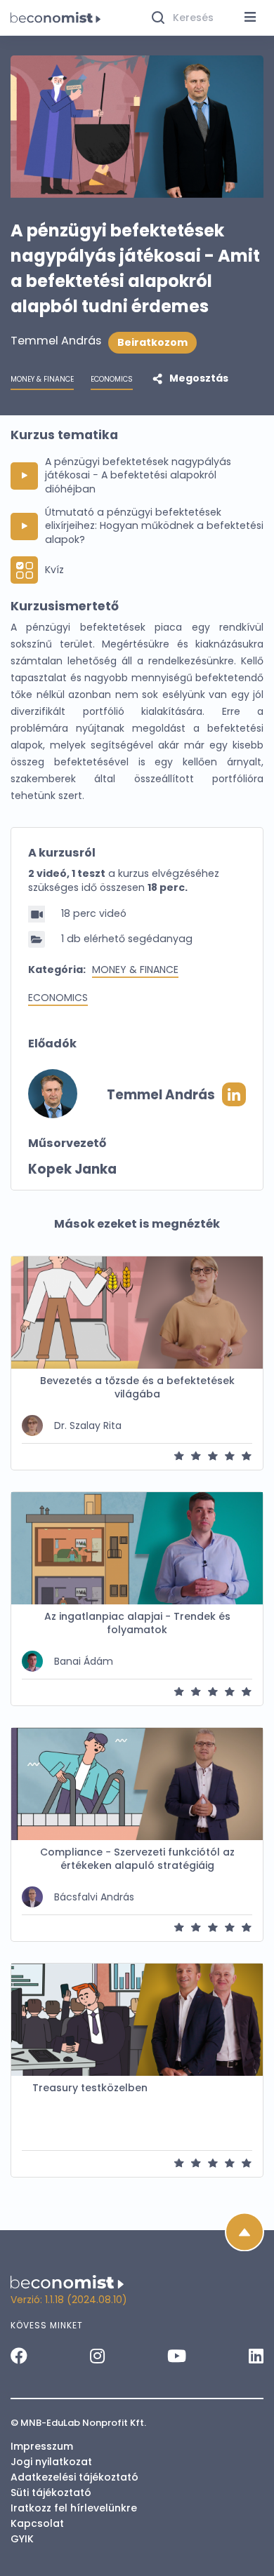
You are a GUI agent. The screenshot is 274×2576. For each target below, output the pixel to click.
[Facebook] (19, 2356)
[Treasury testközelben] (137, 2020)
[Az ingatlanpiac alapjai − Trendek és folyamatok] (137, 1548)
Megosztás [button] (198, 378)
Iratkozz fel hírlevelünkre (74, 2508)
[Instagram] (97, 2356)
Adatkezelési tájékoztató (74, 2477)
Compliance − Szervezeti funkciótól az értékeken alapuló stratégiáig (137, 1859)
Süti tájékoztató (51, 2493)
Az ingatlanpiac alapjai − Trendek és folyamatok (137, 1623)
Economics (58, 998)
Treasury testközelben (90, 2088)
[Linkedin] (256, 2356)
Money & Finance (135, 970)
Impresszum (42, 2446)
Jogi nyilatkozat (51, 2462)
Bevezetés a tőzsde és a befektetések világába (137, 1388)
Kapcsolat (37, 2523)
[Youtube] (177, 2356)
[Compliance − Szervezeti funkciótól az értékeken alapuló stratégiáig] (137, 1784)
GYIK (22, 2539)
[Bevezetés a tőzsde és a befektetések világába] (137, 1313)
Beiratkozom (152, 342)
